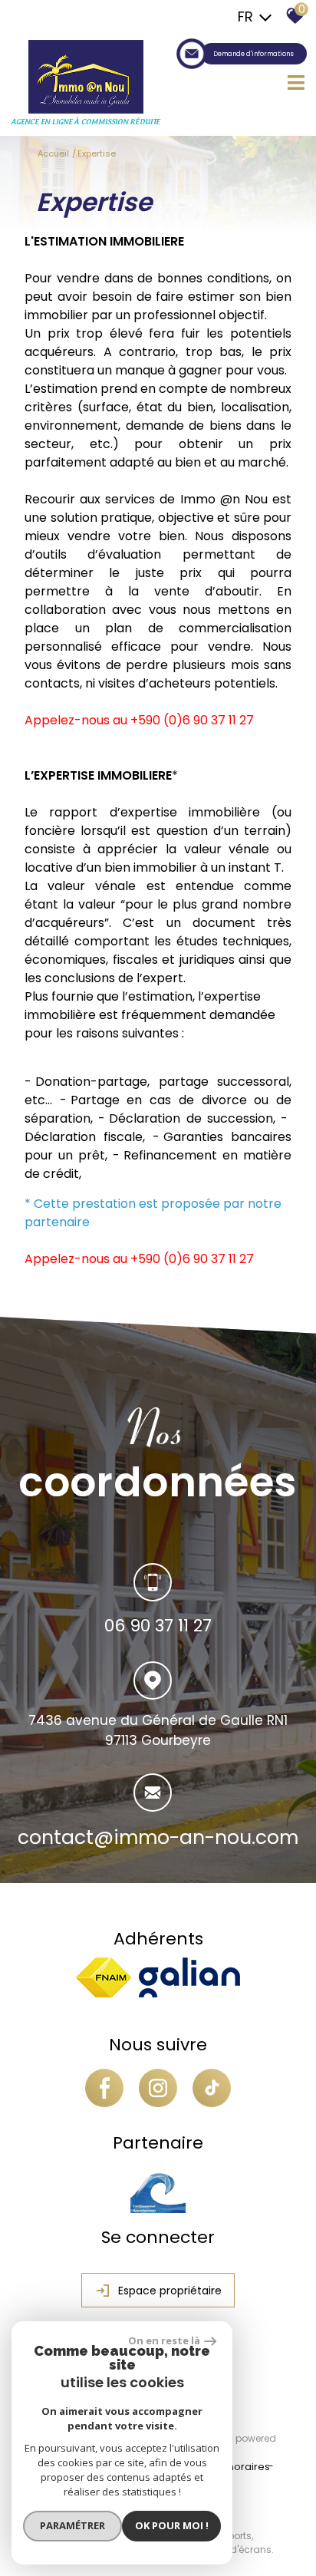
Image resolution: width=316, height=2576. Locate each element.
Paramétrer (72, 2525)
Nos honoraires (232, 2467)
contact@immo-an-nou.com (158, 1838)
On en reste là (164, 2340)
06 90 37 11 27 (158, 1626)
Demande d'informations (253, 54)
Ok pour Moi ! (172, 2525)
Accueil (53, 153)
